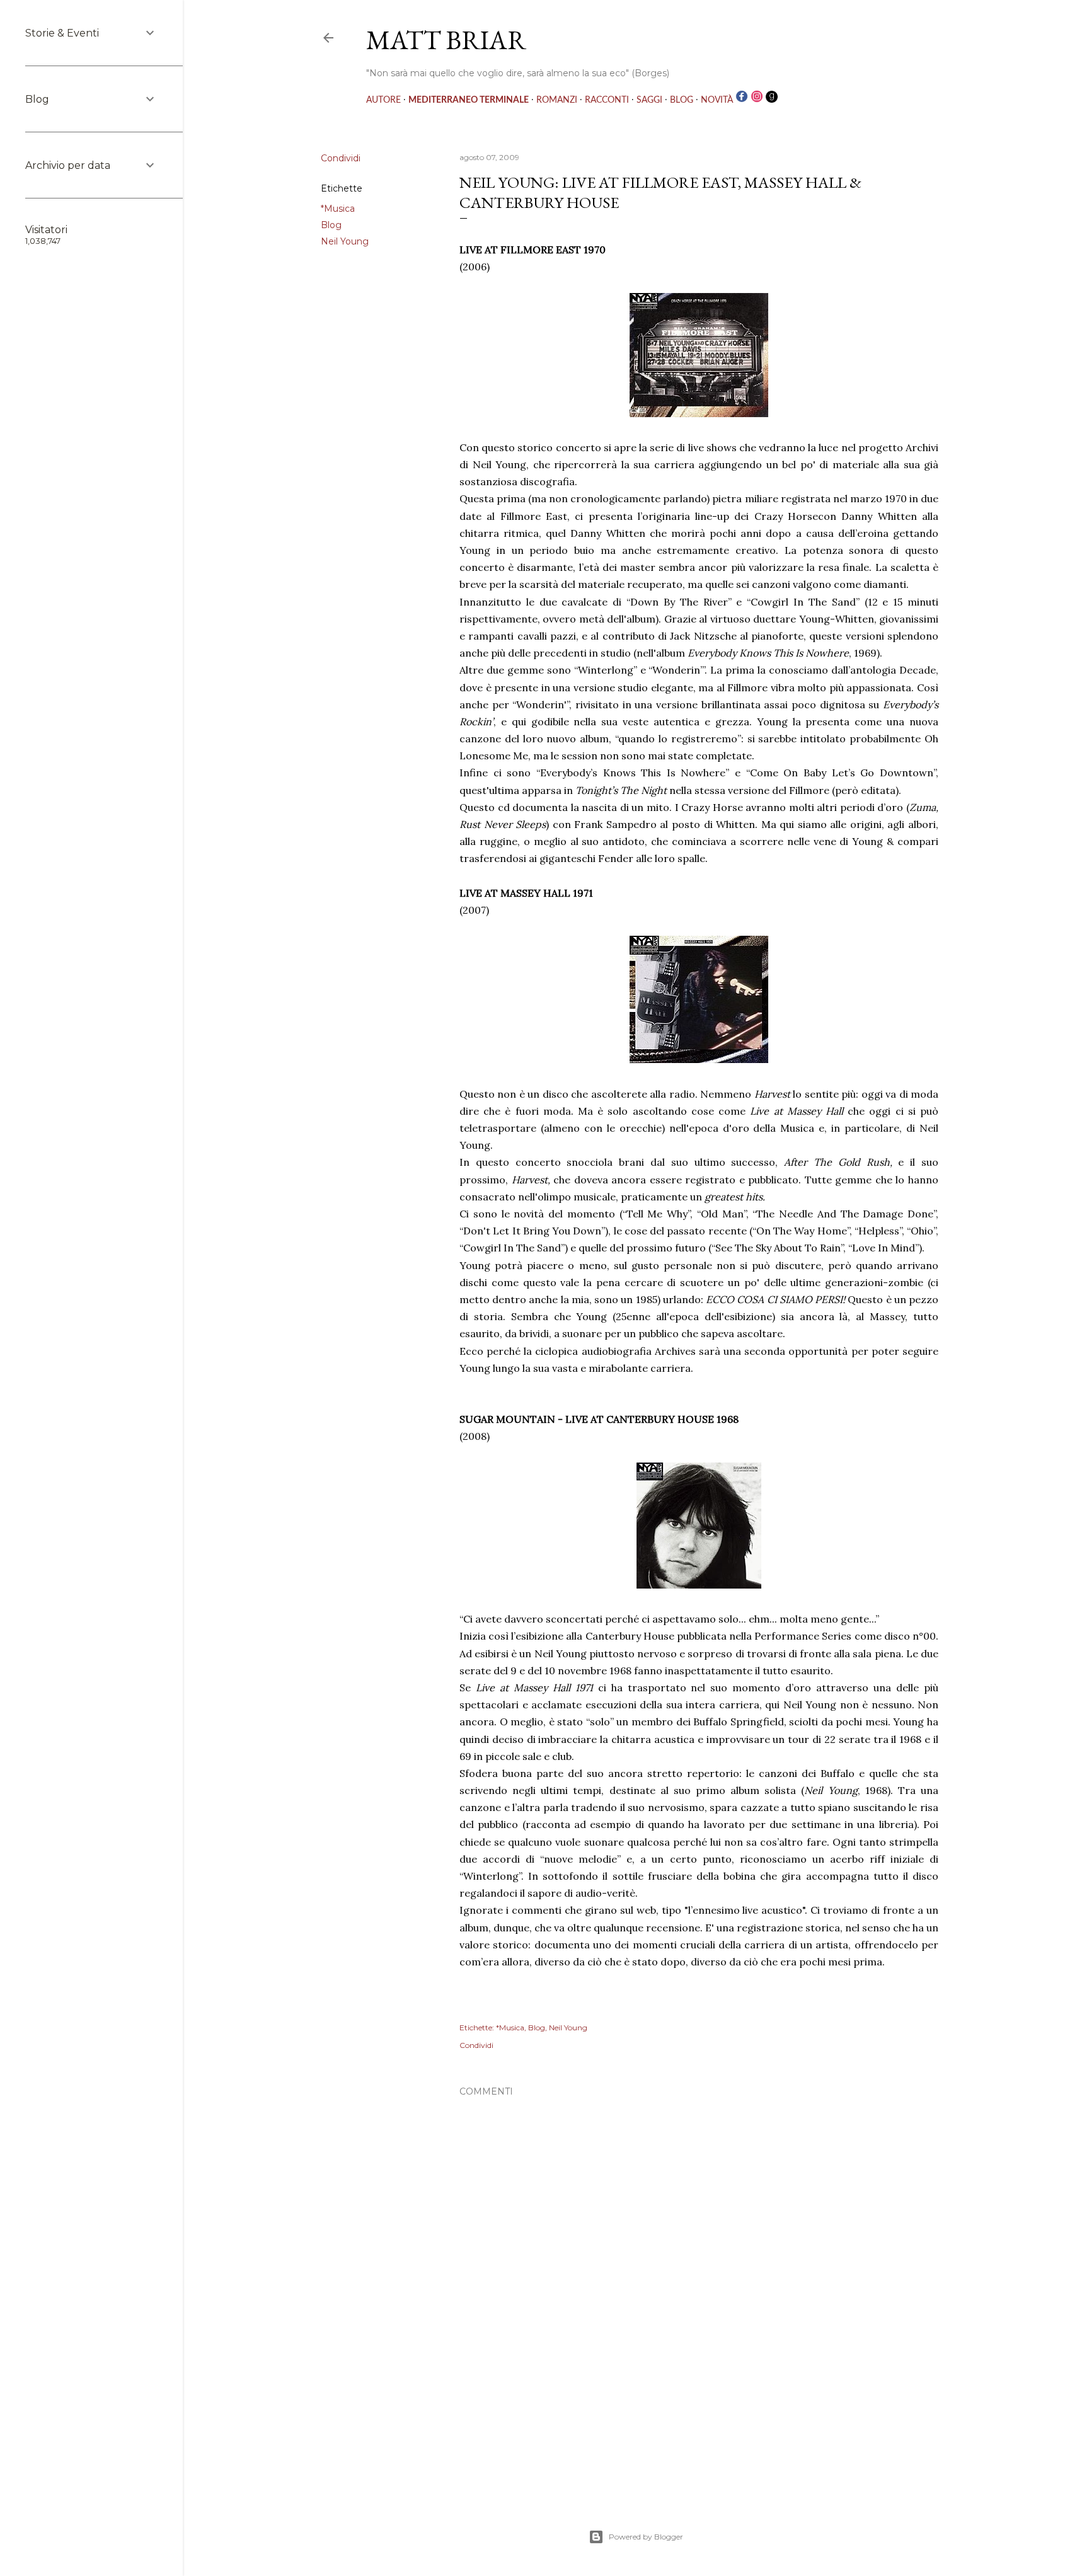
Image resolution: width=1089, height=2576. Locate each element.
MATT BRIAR (446, 40)
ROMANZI (557, 100)
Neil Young (345, 241)
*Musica (338, 209)
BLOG (682, 100)
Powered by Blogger (646, 2537)
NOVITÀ (717, 100)
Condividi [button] (341, 158)
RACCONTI (607, 100)
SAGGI (649, 100)
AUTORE (383, 100)
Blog (331, 225)
